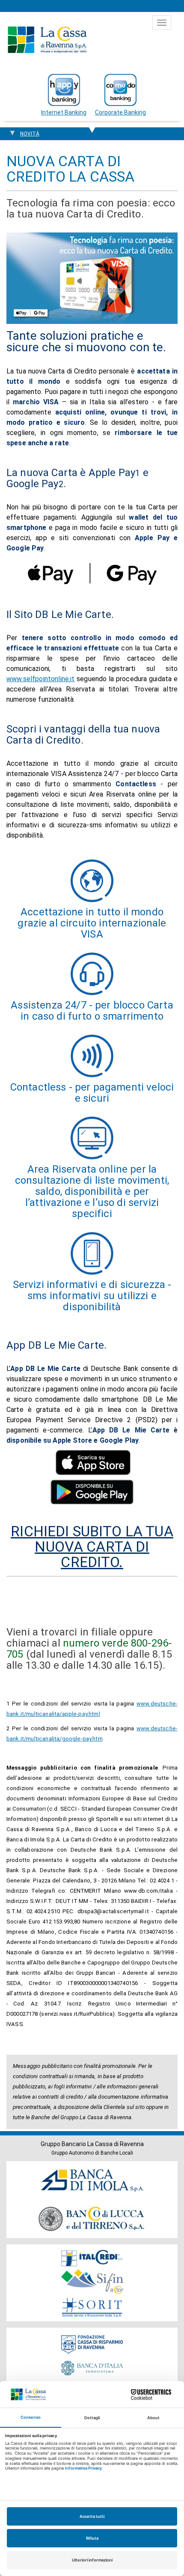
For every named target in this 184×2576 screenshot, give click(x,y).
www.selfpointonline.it (41, 679)
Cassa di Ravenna (47, 40)
